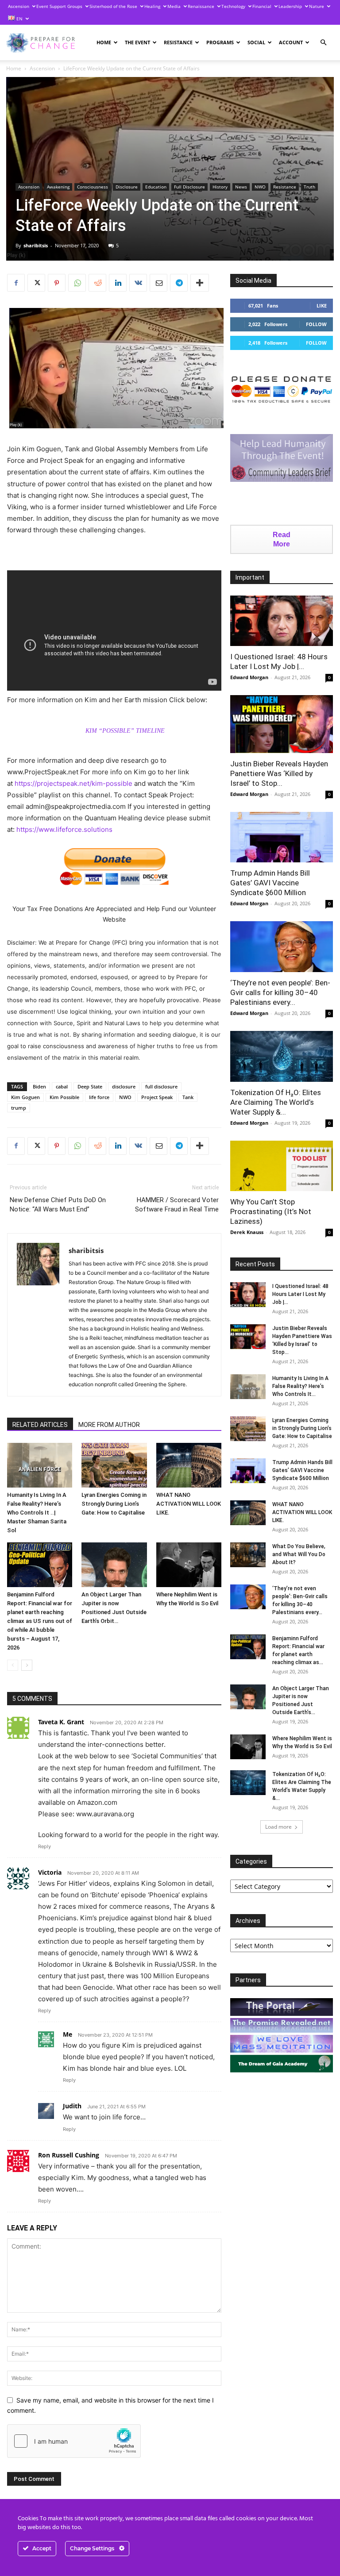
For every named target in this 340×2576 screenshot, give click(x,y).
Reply (44, 1846)
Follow (316, 324)
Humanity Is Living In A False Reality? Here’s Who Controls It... (300, 1386)
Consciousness (93, 187)
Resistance (178, 42)
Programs (220, 42)
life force (99, 1097)
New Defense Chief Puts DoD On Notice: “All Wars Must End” (58, 1205)
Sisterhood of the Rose (113, 6)
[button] (323, 43)
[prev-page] (13, 1665)
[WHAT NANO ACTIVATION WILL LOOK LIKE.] (189, 1465)
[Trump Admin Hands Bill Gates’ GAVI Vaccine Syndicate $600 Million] (282, 837)
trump (19, 1108)
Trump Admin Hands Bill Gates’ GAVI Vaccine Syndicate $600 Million (270, 883)
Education (156, 187)
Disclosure (127, 187)
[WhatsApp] (77, 283)
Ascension (19, 6)
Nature (317, 6)
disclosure (124, 1086)
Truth (309, 187)
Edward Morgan (249, 677)
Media (174, 6)
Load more (278, 1827)
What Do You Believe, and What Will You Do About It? (299, 1554)
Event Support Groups (59, 6)
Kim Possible (64, 1097)
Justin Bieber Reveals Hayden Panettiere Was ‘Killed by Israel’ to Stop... (279, 773)
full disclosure (161, 1086)
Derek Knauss (247, 1232)
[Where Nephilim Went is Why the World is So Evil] (189, 1565)
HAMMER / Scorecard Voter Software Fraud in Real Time (177, 1205)
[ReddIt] (97, 283)
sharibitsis (36, 245)
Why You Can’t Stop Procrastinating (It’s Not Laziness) (271, 1211)
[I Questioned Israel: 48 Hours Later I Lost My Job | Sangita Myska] (282, 621)
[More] (200, 283)
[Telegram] (179, 283)
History (220, 187)
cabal (62, 1086)
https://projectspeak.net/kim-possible (73, 783)
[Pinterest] (57, 283)
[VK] (138, 283)
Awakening (58, 187)
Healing (152, 6)
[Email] (158, 283)
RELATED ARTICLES (40, 1425)
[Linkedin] (118, 283)
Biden (39, 1086)
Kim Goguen (25, 1097)
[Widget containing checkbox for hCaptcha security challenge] (74, 2441)
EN (19, 19)
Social (256, 42)
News (241, 187)
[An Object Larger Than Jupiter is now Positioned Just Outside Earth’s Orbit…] (114, 1565)
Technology (233, 6)
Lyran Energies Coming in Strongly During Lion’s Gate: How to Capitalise (114, 1504)
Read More (282, 539)
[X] (36, 283)
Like (322, 306)
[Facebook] (16, 283)
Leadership (290, 6)
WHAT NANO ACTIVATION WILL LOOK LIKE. (189, 1504)
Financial (262, 6)
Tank (188, 1097)
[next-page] (27, 1665)
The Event (137, 42)
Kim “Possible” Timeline (125, 731)
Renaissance (201, 6)
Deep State (90, 1086)
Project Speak (157, 1097)
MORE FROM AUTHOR (109, 1425)
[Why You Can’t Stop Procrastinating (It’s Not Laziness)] (282, 1166)
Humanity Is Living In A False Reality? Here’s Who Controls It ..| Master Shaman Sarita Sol (37, 1513)
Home (104, 42)
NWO (260, 187)
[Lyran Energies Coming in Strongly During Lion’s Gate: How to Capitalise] (114, 1465)
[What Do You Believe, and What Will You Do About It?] (248, 1555)
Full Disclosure (189, 187)
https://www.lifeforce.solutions (64, 829)
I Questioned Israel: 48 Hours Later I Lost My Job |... (300, 1294)
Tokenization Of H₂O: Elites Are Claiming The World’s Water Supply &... (276, 1102)
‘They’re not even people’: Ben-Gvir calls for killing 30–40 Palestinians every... (280, 992)
